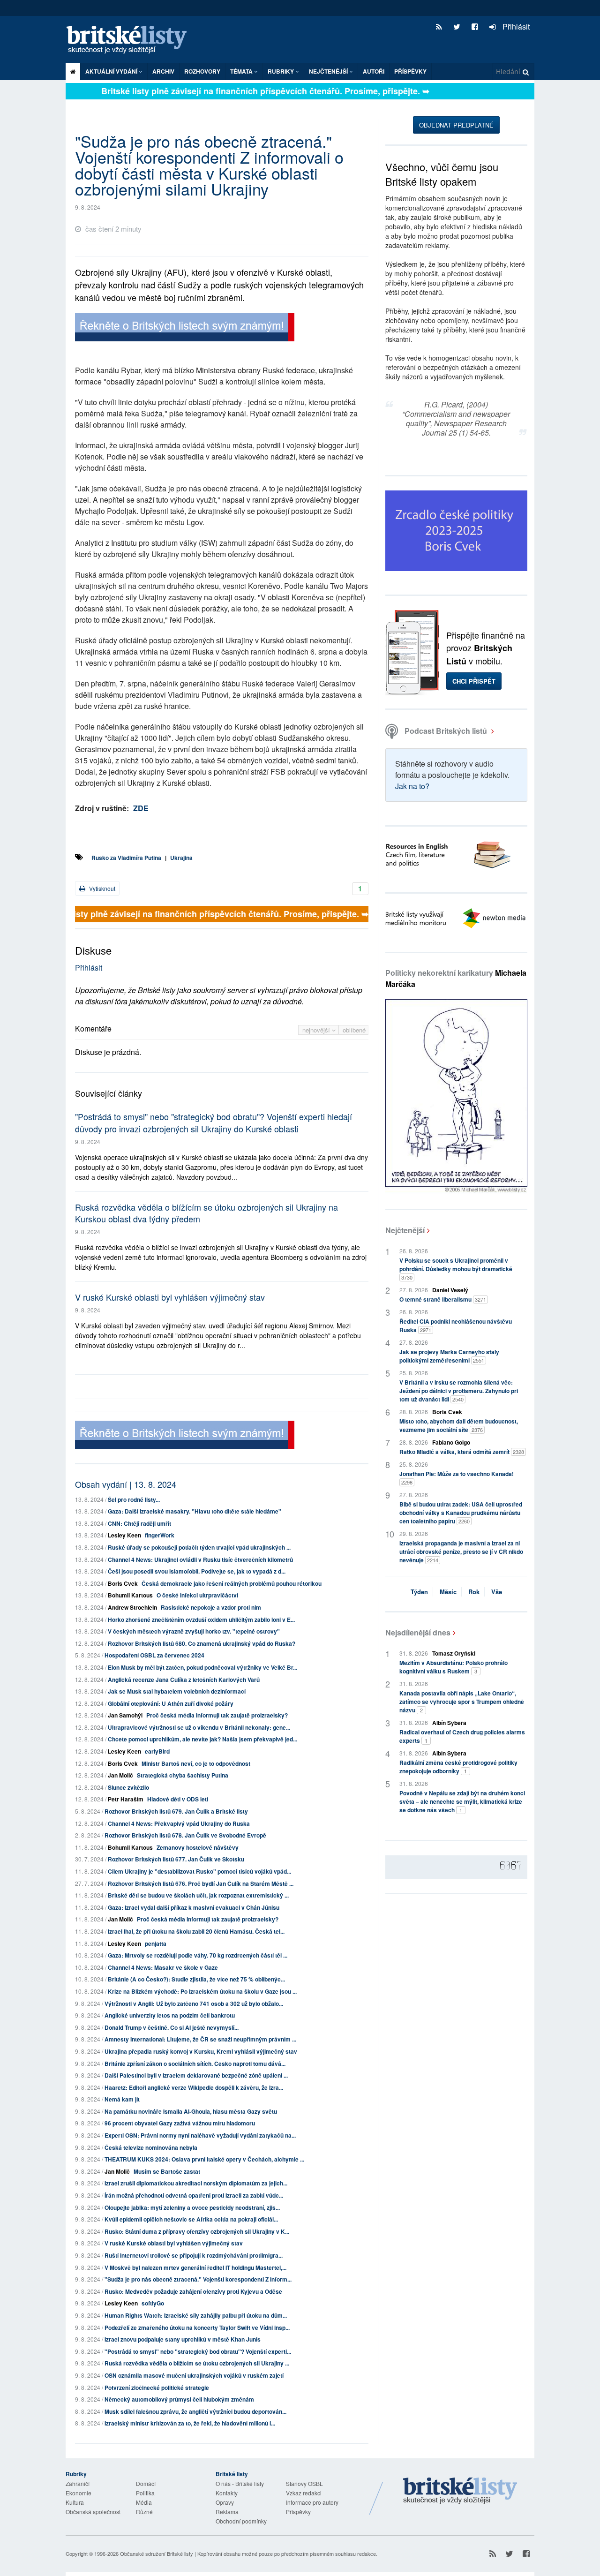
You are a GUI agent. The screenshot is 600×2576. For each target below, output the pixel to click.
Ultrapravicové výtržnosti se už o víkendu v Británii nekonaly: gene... (199, 1727)
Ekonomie (79, 2493)
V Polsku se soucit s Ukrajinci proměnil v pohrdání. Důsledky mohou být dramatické (456, 1269)
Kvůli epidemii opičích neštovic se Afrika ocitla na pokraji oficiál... (191, 2219)
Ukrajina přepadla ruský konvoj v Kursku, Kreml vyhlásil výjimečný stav (201, 2051)
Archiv (163, 71)
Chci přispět (474, 681)
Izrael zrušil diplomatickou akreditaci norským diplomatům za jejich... (196, 2183)
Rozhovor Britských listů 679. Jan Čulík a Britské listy (176, 1811)
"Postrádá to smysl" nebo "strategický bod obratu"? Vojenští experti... (198, 2351)
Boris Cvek (123, 1583)
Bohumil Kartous (130, 1595)
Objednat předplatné (456, 125)
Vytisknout (101, 888)
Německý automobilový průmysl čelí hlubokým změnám (179, 2399)
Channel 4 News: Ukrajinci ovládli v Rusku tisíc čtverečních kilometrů (200, 1559)
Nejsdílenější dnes (418, 1632)
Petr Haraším (126, 1799)
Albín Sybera (449, 1723)
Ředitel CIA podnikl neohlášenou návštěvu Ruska (456, 1326)
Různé (144, 2512)
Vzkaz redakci (304, 2493)
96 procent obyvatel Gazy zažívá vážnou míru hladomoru (180, 2123)
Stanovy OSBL (304, 2483)
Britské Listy (460, 2491)
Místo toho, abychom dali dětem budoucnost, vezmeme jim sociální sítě (459, 1425)
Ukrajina (181, 858)
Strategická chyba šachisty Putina (183, 1775)
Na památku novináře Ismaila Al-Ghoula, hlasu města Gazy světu (191, 2111)
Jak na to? (412, 786)
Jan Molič (120, 1775)
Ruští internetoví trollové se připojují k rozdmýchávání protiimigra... (194, 2255)
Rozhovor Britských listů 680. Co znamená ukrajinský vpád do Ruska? (202, 1643)
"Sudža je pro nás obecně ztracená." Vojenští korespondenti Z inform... (198, 2279)
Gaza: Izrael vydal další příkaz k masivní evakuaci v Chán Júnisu (194, 1907)
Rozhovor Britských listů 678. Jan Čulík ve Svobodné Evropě (185, 1835)
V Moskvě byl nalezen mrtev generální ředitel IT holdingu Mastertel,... (195, 2267)
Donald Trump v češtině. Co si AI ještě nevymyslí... (172, 2027)
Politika (145, 2493)
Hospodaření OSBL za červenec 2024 (154, 1655)
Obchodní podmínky (241, 2521)
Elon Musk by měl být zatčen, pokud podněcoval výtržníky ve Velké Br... (202, 1667)
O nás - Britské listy (240, 2483)
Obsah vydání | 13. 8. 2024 (126, 1484)
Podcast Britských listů (446, 731)
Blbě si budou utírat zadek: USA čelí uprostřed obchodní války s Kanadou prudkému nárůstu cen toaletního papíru (461, 1513)
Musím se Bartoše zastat (167, 2171)
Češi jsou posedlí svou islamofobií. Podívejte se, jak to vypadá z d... (197, 1571)
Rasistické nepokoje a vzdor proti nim (211, 1607)
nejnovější (317, 1030)
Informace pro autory (312, 2502)
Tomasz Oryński (454, 1653)
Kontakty (227, 2493)
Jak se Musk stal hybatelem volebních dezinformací (177, 1691)
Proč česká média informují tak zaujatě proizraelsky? (217, 1715)
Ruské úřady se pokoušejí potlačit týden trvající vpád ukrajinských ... (199, 1547)
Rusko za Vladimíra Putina (126, 858)
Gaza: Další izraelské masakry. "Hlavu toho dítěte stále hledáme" (195, 1511)
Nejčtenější (405, 1230)
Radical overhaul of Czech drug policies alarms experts (462, 1736)
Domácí (146, 2483)
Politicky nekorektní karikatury (456, 978)
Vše (497, 1592)
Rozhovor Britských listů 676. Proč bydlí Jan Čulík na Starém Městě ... (201, 1883)
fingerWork (160, 1535)
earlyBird (157, 1751)
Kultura (75, 2502)
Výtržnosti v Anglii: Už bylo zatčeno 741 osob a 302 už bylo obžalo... (194, 2004)
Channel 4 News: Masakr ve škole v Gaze (163, 1967)
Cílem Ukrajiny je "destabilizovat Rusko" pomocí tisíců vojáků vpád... (199, 1871)
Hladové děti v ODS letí (178, 1799)
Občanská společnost (93, 2512)
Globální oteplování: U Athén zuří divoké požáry (171, 1703)
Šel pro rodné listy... (134, 1499)
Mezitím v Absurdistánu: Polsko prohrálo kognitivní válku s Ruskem (454, 1667)
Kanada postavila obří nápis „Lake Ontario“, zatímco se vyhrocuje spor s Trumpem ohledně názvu (462, 1702)
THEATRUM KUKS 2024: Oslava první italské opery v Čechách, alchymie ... (204, 2159)
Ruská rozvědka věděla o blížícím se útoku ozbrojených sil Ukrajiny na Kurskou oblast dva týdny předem (206, 1213)
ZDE (141, 808)
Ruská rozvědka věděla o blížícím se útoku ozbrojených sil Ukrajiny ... (197, 2363)
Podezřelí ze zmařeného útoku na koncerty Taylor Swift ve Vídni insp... (197, 2327)
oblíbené (354, 1030)
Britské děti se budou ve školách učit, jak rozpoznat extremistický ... (198, 1895)
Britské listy (131, 40)
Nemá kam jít (122, 2099)
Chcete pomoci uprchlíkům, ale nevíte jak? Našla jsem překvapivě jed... (202, 1739)
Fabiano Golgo (451, 1442)
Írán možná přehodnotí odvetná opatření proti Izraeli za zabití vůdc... (194, 2195)
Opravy (225, 2502)
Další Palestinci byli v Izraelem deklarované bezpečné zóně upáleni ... (196, 2075)
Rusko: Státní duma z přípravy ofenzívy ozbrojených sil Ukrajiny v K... (197, 2231)
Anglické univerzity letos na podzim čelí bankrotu (170, 2015)
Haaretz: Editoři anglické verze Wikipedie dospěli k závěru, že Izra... (194, 2087)
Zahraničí (78, 2483)
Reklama (227, 2512)
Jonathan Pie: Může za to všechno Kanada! (457, 1478)
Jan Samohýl (125, 1715)
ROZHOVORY (202, 71)
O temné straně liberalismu (443, 1299)
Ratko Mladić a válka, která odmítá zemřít (462, 1452)
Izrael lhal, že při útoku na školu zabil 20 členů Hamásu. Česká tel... (196, 1931)
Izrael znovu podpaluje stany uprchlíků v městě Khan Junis (183, 2339)
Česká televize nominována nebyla (151, 2147)
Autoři (374, 71)
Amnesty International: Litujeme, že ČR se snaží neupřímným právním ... (200, 2039)
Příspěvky (410, 71)
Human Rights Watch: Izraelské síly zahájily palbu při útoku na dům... (196, 2315)
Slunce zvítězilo (128, 1787)
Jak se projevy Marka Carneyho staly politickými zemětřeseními (449, 1356)
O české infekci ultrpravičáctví (197, 1595)
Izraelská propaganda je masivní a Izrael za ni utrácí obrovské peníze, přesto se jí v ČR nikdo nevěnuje (461, 1552)
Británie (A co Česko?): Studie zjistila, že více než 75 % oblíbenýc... (196, 1979)
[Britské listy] (185, 328)
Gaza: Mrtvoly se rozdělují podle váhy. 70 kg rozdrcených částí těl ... (198, 1955)
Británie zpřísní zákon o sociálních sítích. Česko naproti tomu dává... (195, 2064)
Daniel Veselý (450, 1290)
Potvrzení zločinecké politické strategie (157, 2388)
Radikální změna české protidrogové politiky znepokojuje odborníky (458, 1767)
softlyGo (153, 2303)
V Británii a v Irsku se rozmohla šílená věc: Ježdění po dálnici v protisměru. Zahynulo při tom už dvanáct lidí (459, 1391)
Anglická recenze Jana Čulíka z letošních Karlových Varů (184, 1680)
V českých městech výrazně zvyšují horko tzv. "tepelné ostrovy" (194, 1631)
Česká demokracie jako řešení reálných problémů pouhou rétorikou (232, 1583)
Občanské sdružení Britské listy (157, 2553)
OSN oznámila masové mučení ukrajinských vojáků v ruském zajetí (194, 2375)
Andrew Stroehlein (132, 1607)
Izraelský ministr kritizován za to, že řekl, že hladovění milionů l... (190, 2423)
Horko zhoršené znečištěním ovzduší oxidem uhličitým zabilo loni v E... (201, 1619)
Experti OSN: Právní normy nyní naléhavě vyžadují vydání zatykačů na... (200, 2135)
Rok (474, 1592)
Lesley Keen (124, 1535)
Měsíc (448, 1592)
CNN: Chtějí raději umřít (139, 1523)
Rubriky (281, 71)
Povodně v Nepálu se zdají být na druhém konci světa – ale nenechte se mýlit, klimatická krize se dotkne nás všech (462, 1801)
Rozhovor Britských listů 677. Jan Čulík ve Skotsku (176, 1859)
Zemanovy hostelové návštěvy (198, 1847)
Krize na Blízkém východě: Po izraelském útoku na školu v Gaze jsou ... (202, 1991)
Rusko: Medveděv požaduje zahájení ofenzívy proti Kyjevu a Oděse (193, 2291)
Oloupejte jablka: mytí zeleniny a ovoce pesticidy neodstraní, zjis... (192, 2207)
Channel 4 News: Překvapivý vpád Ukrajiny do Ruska (179, 1823)
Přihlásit (515, 26)
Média (144, 2502)
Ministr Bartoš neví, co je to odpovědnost (196, 1763)
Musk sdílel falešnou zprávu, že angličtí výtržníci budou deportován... (195, 2411)
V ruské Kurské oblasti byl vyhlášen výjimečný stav (170, 1297)
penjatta (156, 1943)
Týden (419, 1592)
